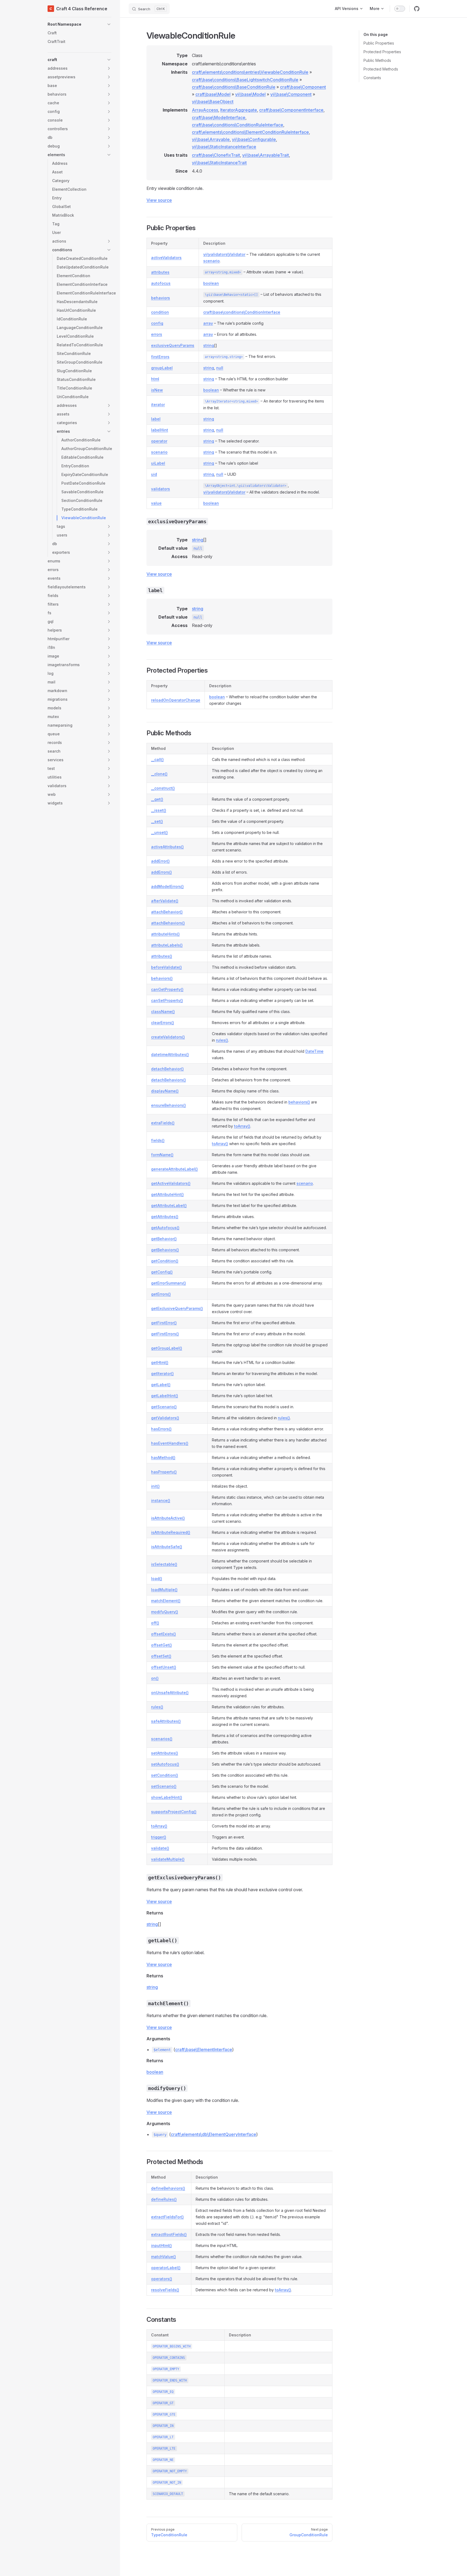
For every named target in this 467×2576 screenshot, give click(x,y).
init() (155, 1486)
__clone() (159, 774)
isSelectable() (164, 1564)
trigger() (159, 1837)
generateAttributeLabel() (174, 1169)
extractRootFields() (169, 2234)
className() (163, 1012)
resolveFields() (165, 2290)
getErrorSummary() (169, 1283)
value (156, 503)
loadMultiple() (164, 1590)
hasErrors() (161, 1429)
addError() (160, 861)
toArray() (242, 1126)
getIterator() (162, 1373)
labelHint (160, 430)
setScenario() (164, 1786)
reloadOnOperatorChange (176, 700)
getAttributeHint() (167, 1194)
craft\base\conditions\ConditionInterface (242, 312)
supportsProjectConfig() (174, 1812)
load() (157, 1579)
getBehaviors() (165, 1250)
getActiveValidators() (171, 1183)
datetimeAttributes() (170, 1054)
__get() (157, 799)
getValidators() (165, 1418)
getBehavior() (164, 1239)
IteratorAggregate (239, 110)
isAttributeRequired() (171, 1532)
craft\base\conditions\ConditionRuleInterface (238, 125)
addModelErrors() (167, 886)
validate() (160, 1848)
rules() (222, 1040)
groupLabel (162, 368)
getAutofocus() (165, 1228)
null (220, 368)
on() (155, 1678)
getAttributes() (165, 1217)
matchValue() (164, 2257)
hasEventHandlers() (170, 1443)
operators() (162, 2279)
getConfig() (162, 1272)
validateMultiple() (168, 1859)
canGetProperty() (167, 989)
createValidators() (168, 1037)
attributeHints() (165, 934)
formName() (162, 1155)
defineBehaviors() (168, 2188)
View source (159, 200)
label (156, 419)
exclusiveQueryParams (173, 345)
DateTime (314, 1051)
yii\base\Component (291, 94)
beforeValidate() (166, 967)
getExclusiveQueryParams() (177, 1308)
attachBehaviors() (168, 923)
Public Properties (379, 43)
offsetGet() (161, 1645)
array (208, 323)
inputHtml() (161, 2245)
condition (160, 312)
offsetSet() (161, 1656)
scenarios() (162, 1739)
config (157, 323)
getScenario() (164, 1407)
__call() (157, 759)
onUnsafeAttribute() (170, 1693)
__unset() (159, 832)
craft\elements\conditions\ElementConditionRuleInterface (250, 132)
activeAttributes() (167, 847)
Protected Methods (381, 69)
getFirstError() (164, 1323)
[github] (417, 9)
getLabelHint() (165, 1396)
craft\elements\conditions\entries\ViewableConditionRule (250, 72)
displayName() (165, 1091)
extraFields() (163, 1123)
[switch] (400, 9)
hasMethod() (163, 1458)
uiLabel (158, 463)
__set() (157, 821)
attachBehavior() (167, 912)
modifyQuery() (165, 1612)
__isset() (159, 810)
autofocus (161, 283)
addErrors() (161, 872)
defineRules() (164, 2199)
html (155, 379)
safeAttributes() (166, 1721)
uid (154, 474)
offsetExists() (164, 1634)
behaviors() (162, 978)
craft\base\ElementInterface (204, 2050)
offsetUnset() (164, 1667)
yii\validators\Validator (224, 254)
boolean (211, 283)
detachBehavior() (167, 1069)
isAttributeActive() (168, 1518)
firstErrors (160, 357)
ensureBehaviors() (169, 1105)
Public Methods (377, 60)
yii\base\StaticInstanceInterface (224, 147)
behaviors (161, 298)
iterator (158, 405)
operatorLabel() (166, 2268)
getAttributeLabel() (169, 1205)
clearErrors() (163, 1023)
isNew (157, 390)
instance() (161, 1500)
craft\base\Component (303, 87)
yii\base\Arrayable (211, 139)
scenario (211, 261)
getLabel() (161, 1385)
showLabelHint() (167, 1797)
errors (157, 334)
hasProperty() (164, 1472)
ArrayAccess (205, 110)
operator (159, 441)
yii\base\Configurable (254, 139)
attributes (160, 272)
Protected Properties (382, 52)
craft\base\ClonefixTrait (216, 155)
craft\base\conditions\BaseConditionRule (234, 87)
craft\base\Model (213, 94)
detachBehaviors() (169, 1080)
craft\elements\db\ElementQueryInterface (214, 2134)
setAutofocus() (165, 1764)
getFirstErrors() (165, 1334)
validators (161, 489)
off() (155, 1623)
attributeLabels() (167, 945)
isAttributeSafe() (167, 1547)
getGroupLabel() (167, 1348)
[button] (79, 24)
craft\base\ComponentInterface (291, 110)
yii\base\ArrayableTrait (266, 155)
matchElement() (166, 1601)
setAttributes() (165, 1753)
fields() (158, 1140)
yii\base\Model (250, 94)
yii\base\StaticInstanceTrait (219, 163)
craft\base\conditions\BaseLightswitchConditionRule (245, 80)
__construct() (163, 788)
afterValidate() (165, 901)
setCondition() (165, 1775)
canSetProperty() (167, 1000)
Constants (372, 78)
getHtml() (160, 1362)
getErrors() (161, 1294)
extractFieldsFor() (167, 2217)
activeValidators (166, 258)
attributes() (162, 956)
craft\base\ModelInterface (219, 118)
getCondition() (165, 1261)
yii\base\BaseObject (213, 102)
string (209, 345)
